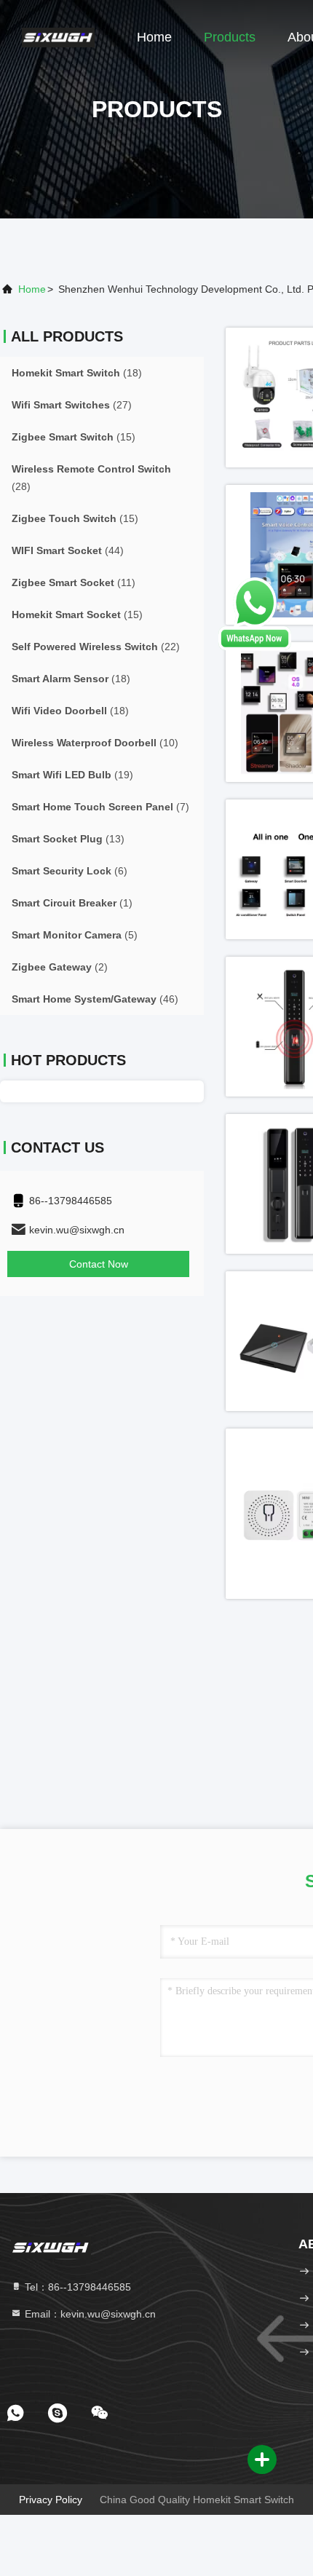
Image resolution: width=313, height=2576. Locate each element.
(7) (100, 807)
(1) (72, 903)
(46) (95, 999)
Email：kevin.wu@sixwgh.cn (89, 2314)
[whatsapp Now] (255, 647)
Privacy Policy (51, 2500)
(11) (74, 582)
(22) (96, 647)
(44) (68, 550)
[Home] (58, 36)
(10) (95, 743)
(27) (72, 405)
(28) (91, 478)
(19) (72, 775)
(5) (75, 935)
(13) (68, 839)
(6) (70, 871)
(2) (60, 967)
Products (230, 37)
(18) (77, 373)
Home (154, 37)
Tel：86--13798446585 (76, 2287)
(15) (74, 437)
